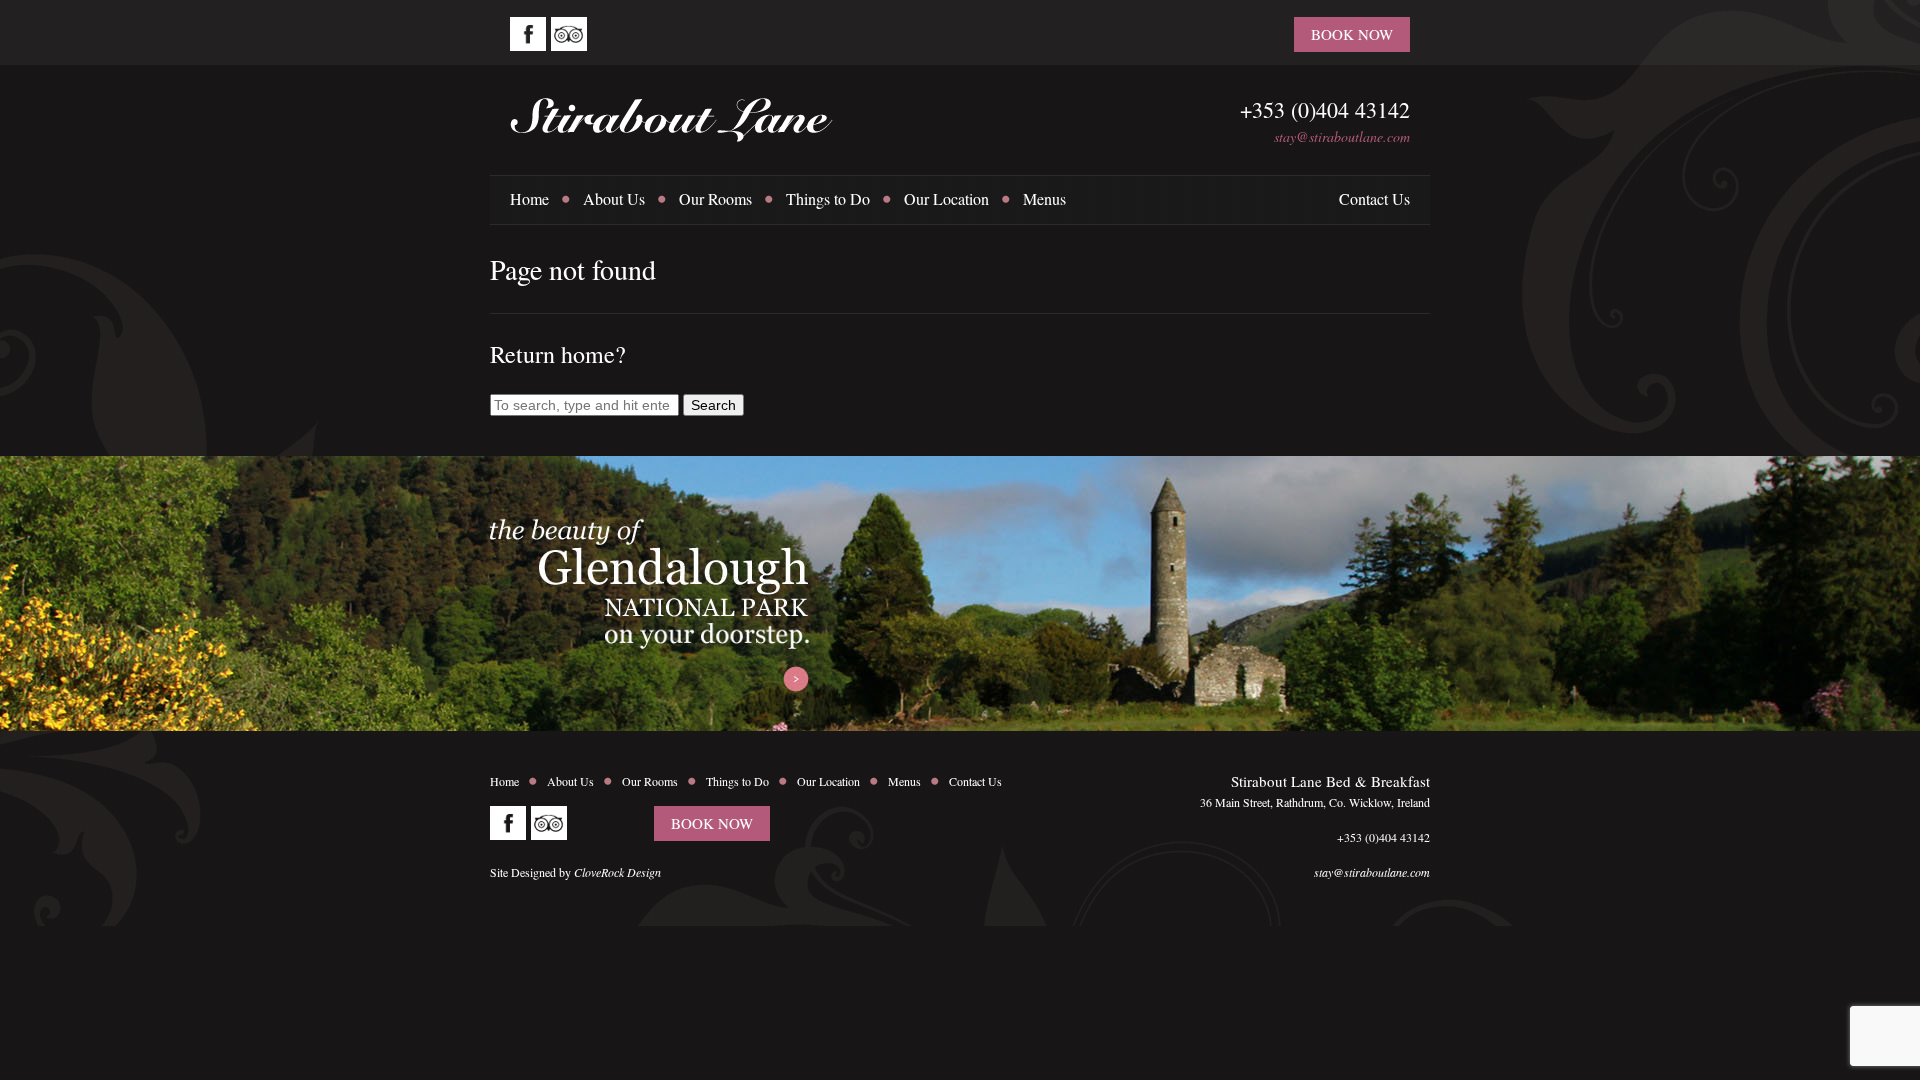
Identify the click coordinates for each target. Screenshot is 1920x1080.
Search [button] (713, 405)
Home (529, 198)
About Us (614, 198)
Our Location (946, 198)
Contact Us (1374, 198)
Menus (1044, 198)
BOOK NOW (1352, 34)
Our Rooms (715, 198)
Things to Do (828, 198)
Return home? (558, 354)
